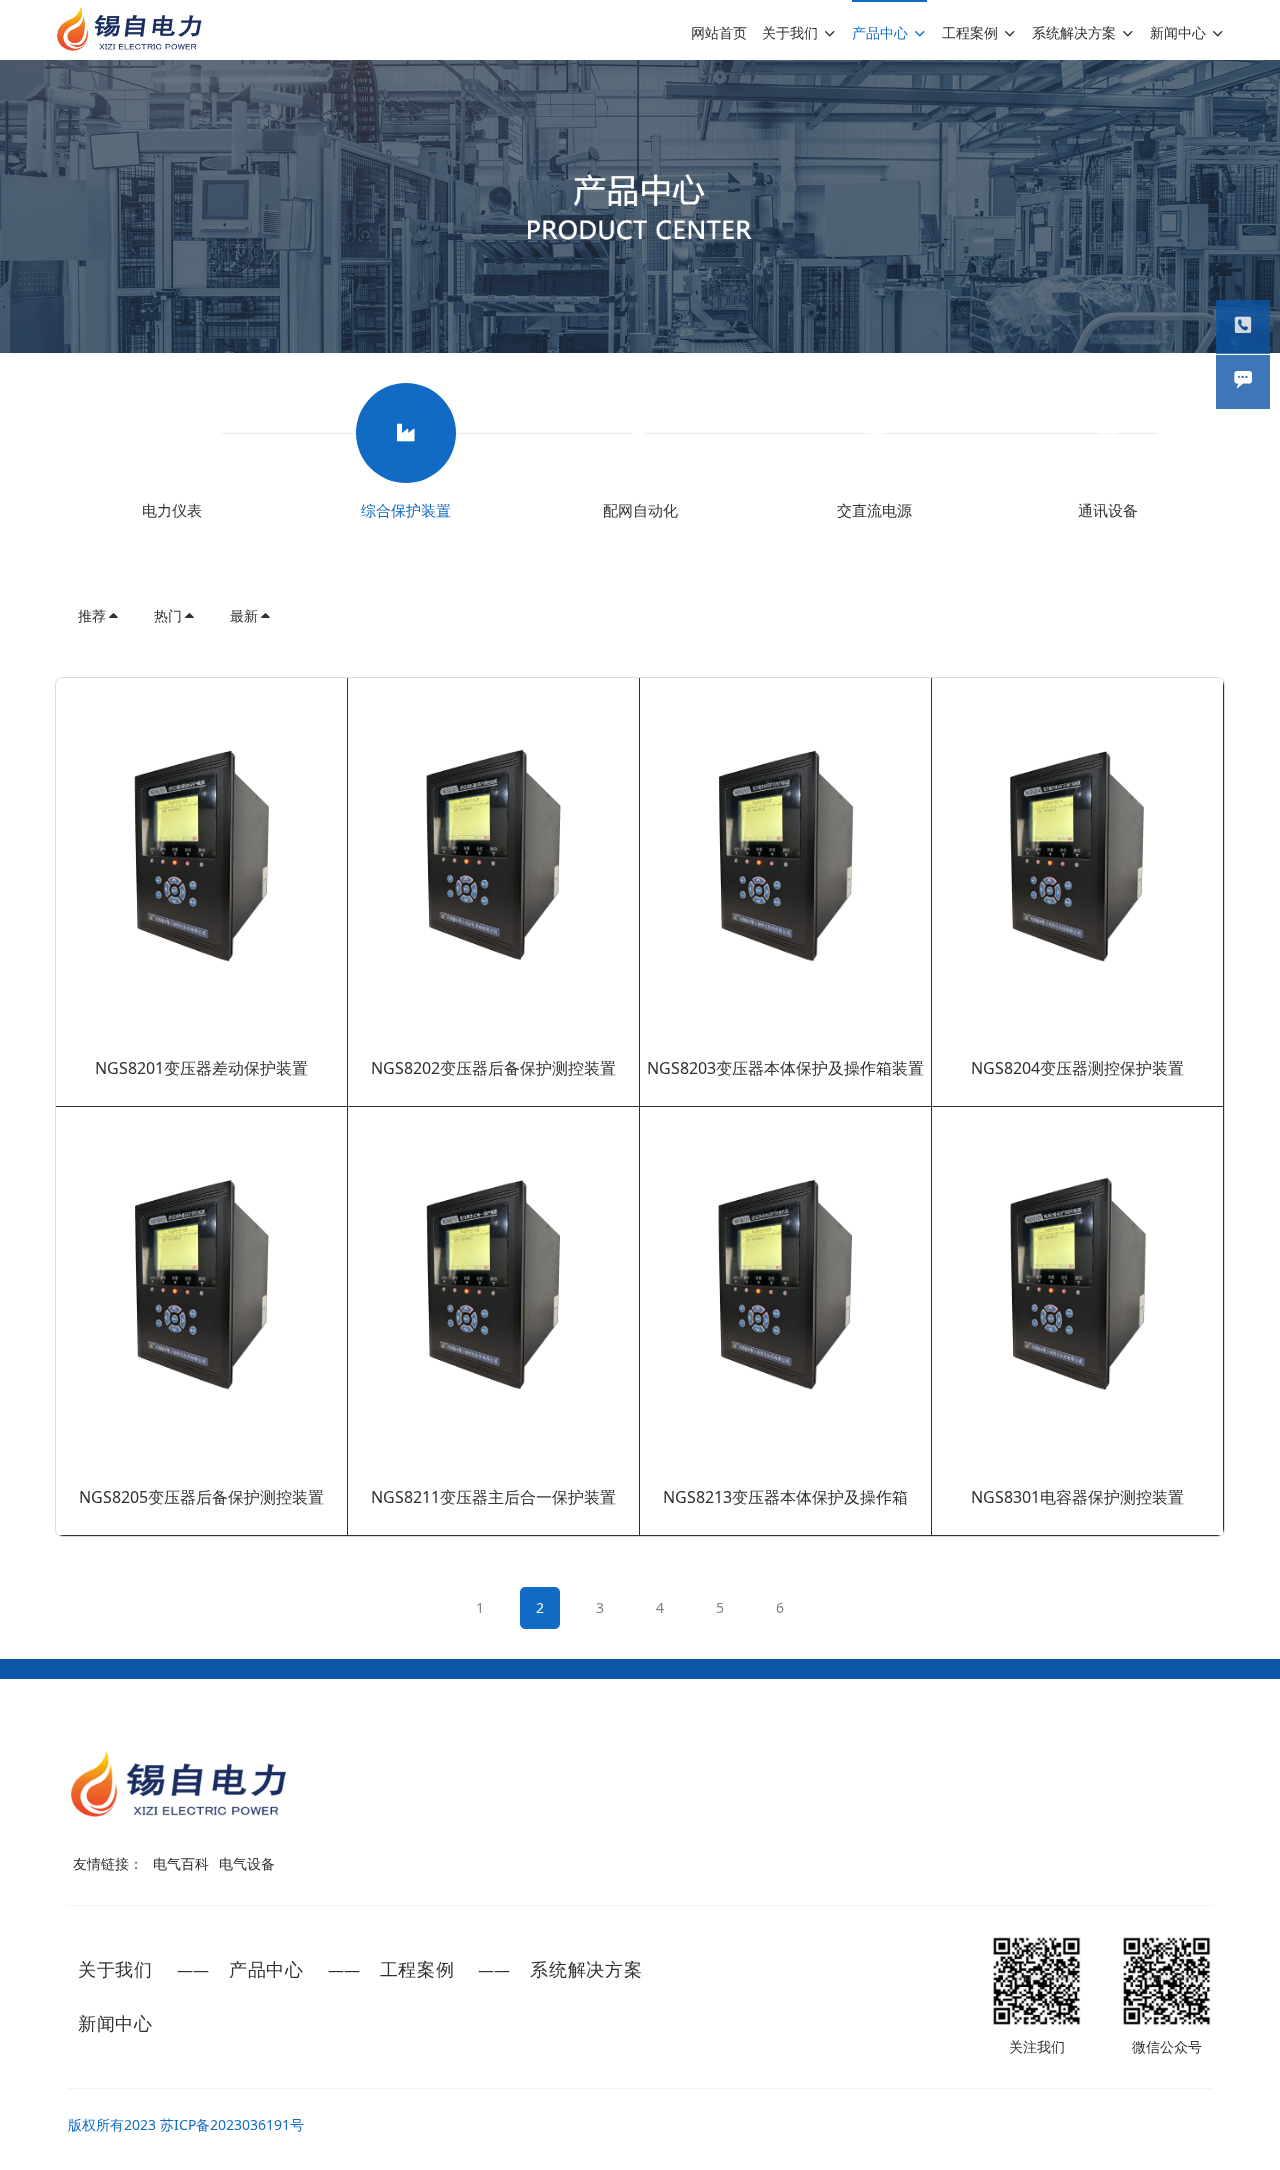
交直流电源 (874, 510)
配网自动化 (640, 510)
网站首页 (719, 32)
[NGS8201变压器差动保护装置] (201, 857)
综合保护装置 (406, 510)
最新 (244, 615)
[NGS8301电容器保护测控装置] (1077, 1286)
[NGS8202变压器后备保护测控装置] (493, 857)
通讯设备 (1108, 510)
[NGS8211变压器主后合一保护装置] (493, 1286)
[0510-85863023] (1243, 327)
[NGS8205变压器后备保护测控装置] (201, 1286)
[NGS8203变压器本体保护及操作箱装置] (785, 857)
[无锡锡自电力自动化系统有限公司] (129, 30)
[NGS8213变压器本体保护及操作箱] (785, 1286)
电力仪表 (172, 510)
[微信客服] (1243, 382)
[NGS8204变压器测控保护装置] (1077, 857)
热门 (168, 615)
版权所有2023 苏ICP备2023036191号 (186, 2124)
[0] (172, 434)
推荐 (92, 615)
